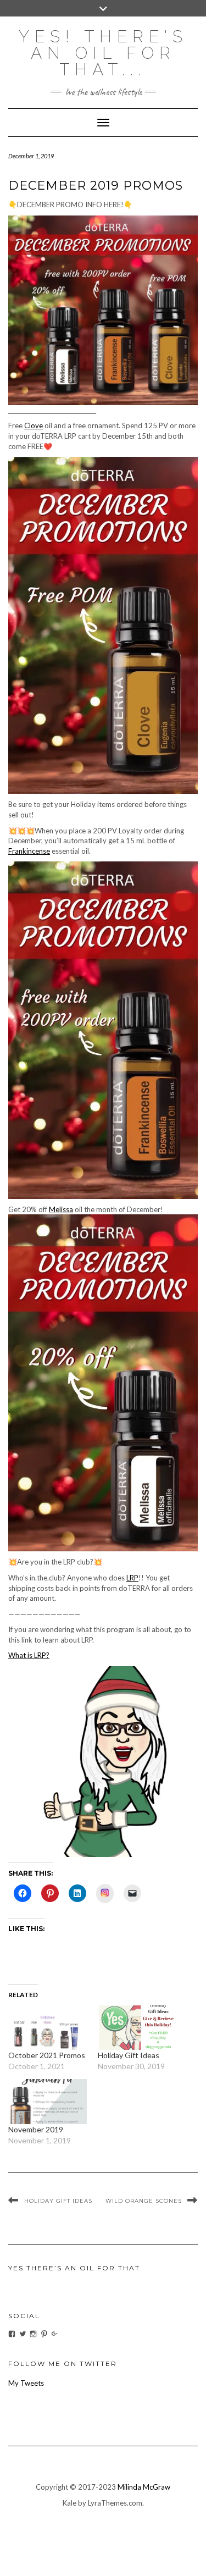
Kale (69, 2503)
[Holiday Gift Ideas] (137, 2028)
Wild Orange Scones (144, 2201)
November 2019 (36, 2129)
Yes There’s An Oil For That (74, 2268)
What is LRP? (29, 1655)
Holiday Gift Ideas (129, 2055)
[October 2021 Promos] (48, 2028)
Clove (34, 425)
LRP (132, 1578)
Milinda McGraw (144, 2487)
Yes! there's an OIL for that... (103, 53)
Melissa (61, 1209)
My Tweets (26, 2383)
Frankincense (29, 851)
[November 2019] (48, 2101)
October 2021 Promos (47, 2055)
